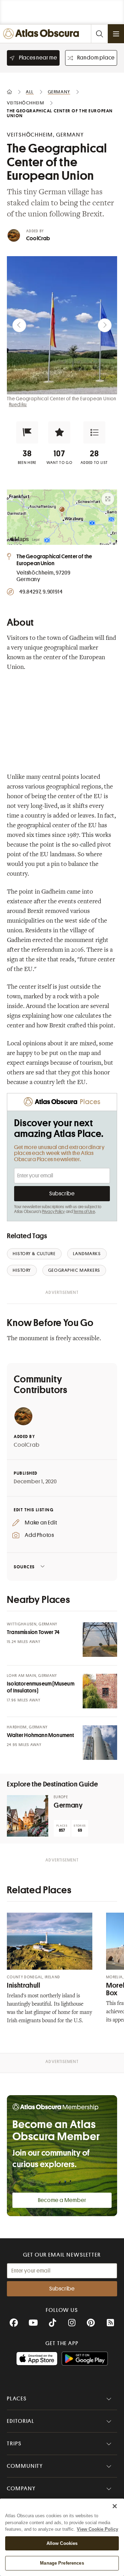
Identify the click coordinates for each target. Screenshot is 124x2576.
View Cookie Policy (97, 2529)
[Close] (115, 2506)
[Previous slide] (19, 325)
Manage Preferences (62, 2563)
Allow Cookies (62, 2543)
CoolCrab (38, 239)
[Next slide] (105, 325)
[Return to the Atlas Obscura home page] (43, 34)
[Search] (99, 34)
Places (17, 2399)
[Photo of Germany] (28, 1816)
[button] (27, 432)
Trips (14, 2444)
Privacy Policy (54, 1212)
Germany (68, 1805)
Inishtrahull (24, 1985)
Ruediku (18, 404)
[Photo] (100, 1640)
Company (21, 2489)
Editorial (21, 2421)
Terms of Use (84, 1212)
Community (25, 2466)
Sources (24, 1567)
